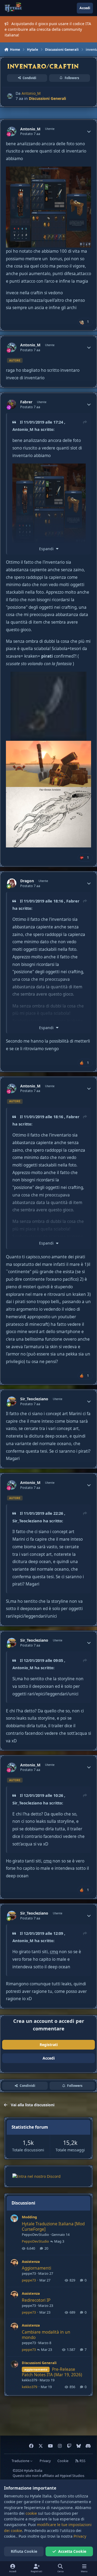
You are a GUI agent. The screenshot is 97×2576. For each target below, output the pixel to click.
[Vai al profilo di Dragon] (12, 883)
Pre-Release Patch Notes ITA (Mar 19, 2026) (52, 2372)
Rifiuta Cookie (24, 2551)
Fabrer (26, 402)
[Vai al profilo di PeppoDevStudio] (14, 2218)
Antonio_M (31, 93)
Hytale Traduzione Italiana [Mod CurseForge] (53, 2227)
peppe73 (29, 2273)
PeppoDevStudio (35, 2234)
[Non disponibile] (48, 170)
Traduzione (21, 2461)
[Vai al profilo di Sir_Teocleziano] (12, 1401)
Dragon (27, 881)
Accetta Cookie (72, 2551)
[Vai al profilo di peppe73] (14, 2263)
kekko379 (30, 2380)
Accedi (49, 2058)
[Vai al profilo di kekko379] (14, 2364)
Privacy (45, 2461)
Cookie (63, 2461)
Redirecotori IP (36, 2300)
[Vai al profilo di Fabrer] (12, 404)
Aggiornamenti (37, 2268)
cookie (31, 2513)
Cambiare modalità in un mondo (46, 2335)
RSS (82, 2461)
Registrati (49, 2045)
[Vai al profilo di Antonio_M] (10, 96)
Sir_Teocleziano (34, 1399)
